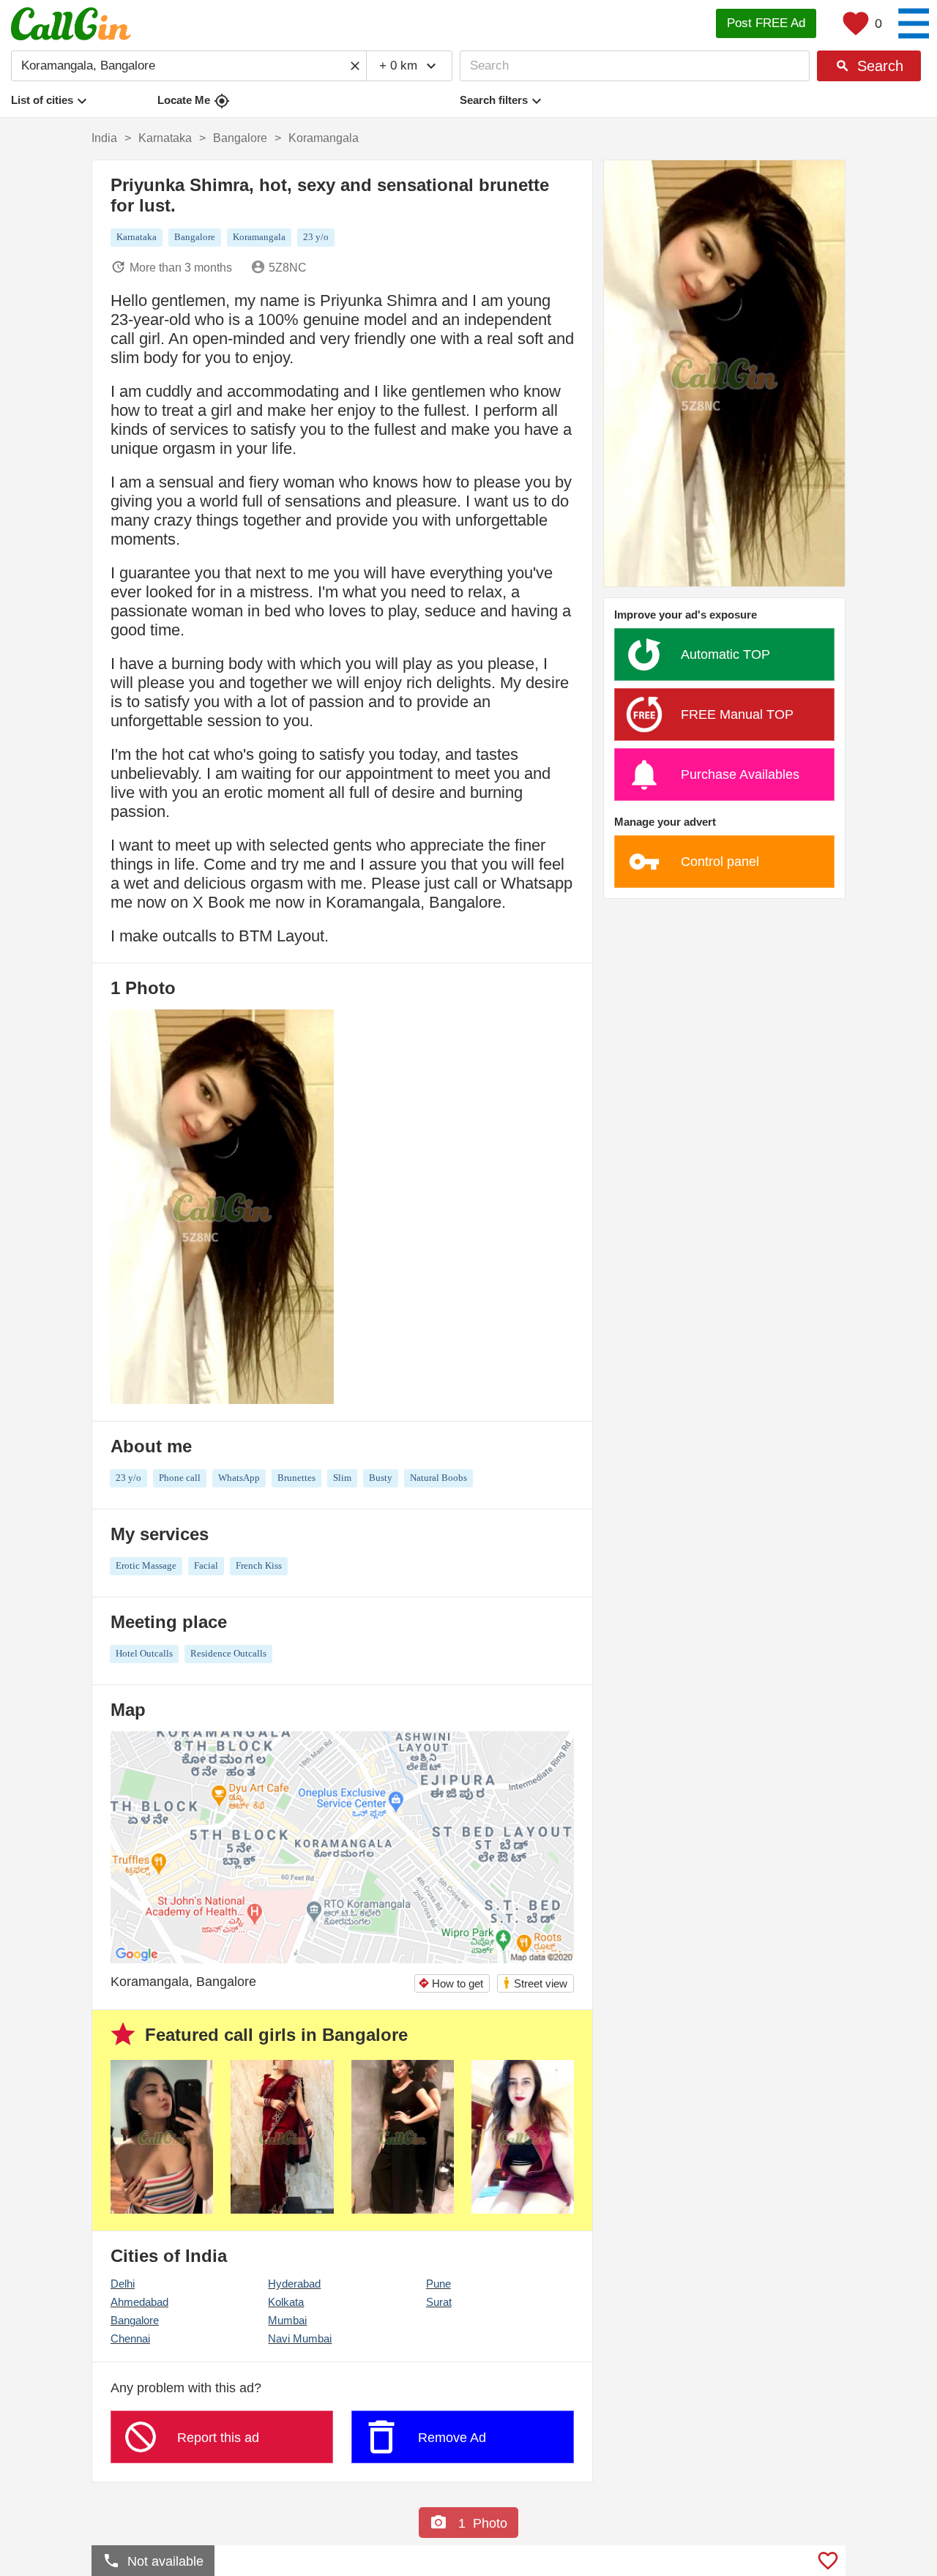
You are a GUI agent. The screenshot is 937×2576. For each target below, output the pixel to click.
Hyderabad (294, 2284)
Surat (439, 2302)
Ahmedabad (139, 2302)
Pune (438, 2284)
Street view (535, 1983)
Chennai (130, 2338)
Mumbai (287, 2320)
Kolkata (286, 2302)
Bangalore (135, 2320)
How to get (451, 1983)
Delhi (123, 2284)
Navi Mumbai (300, 2338)
